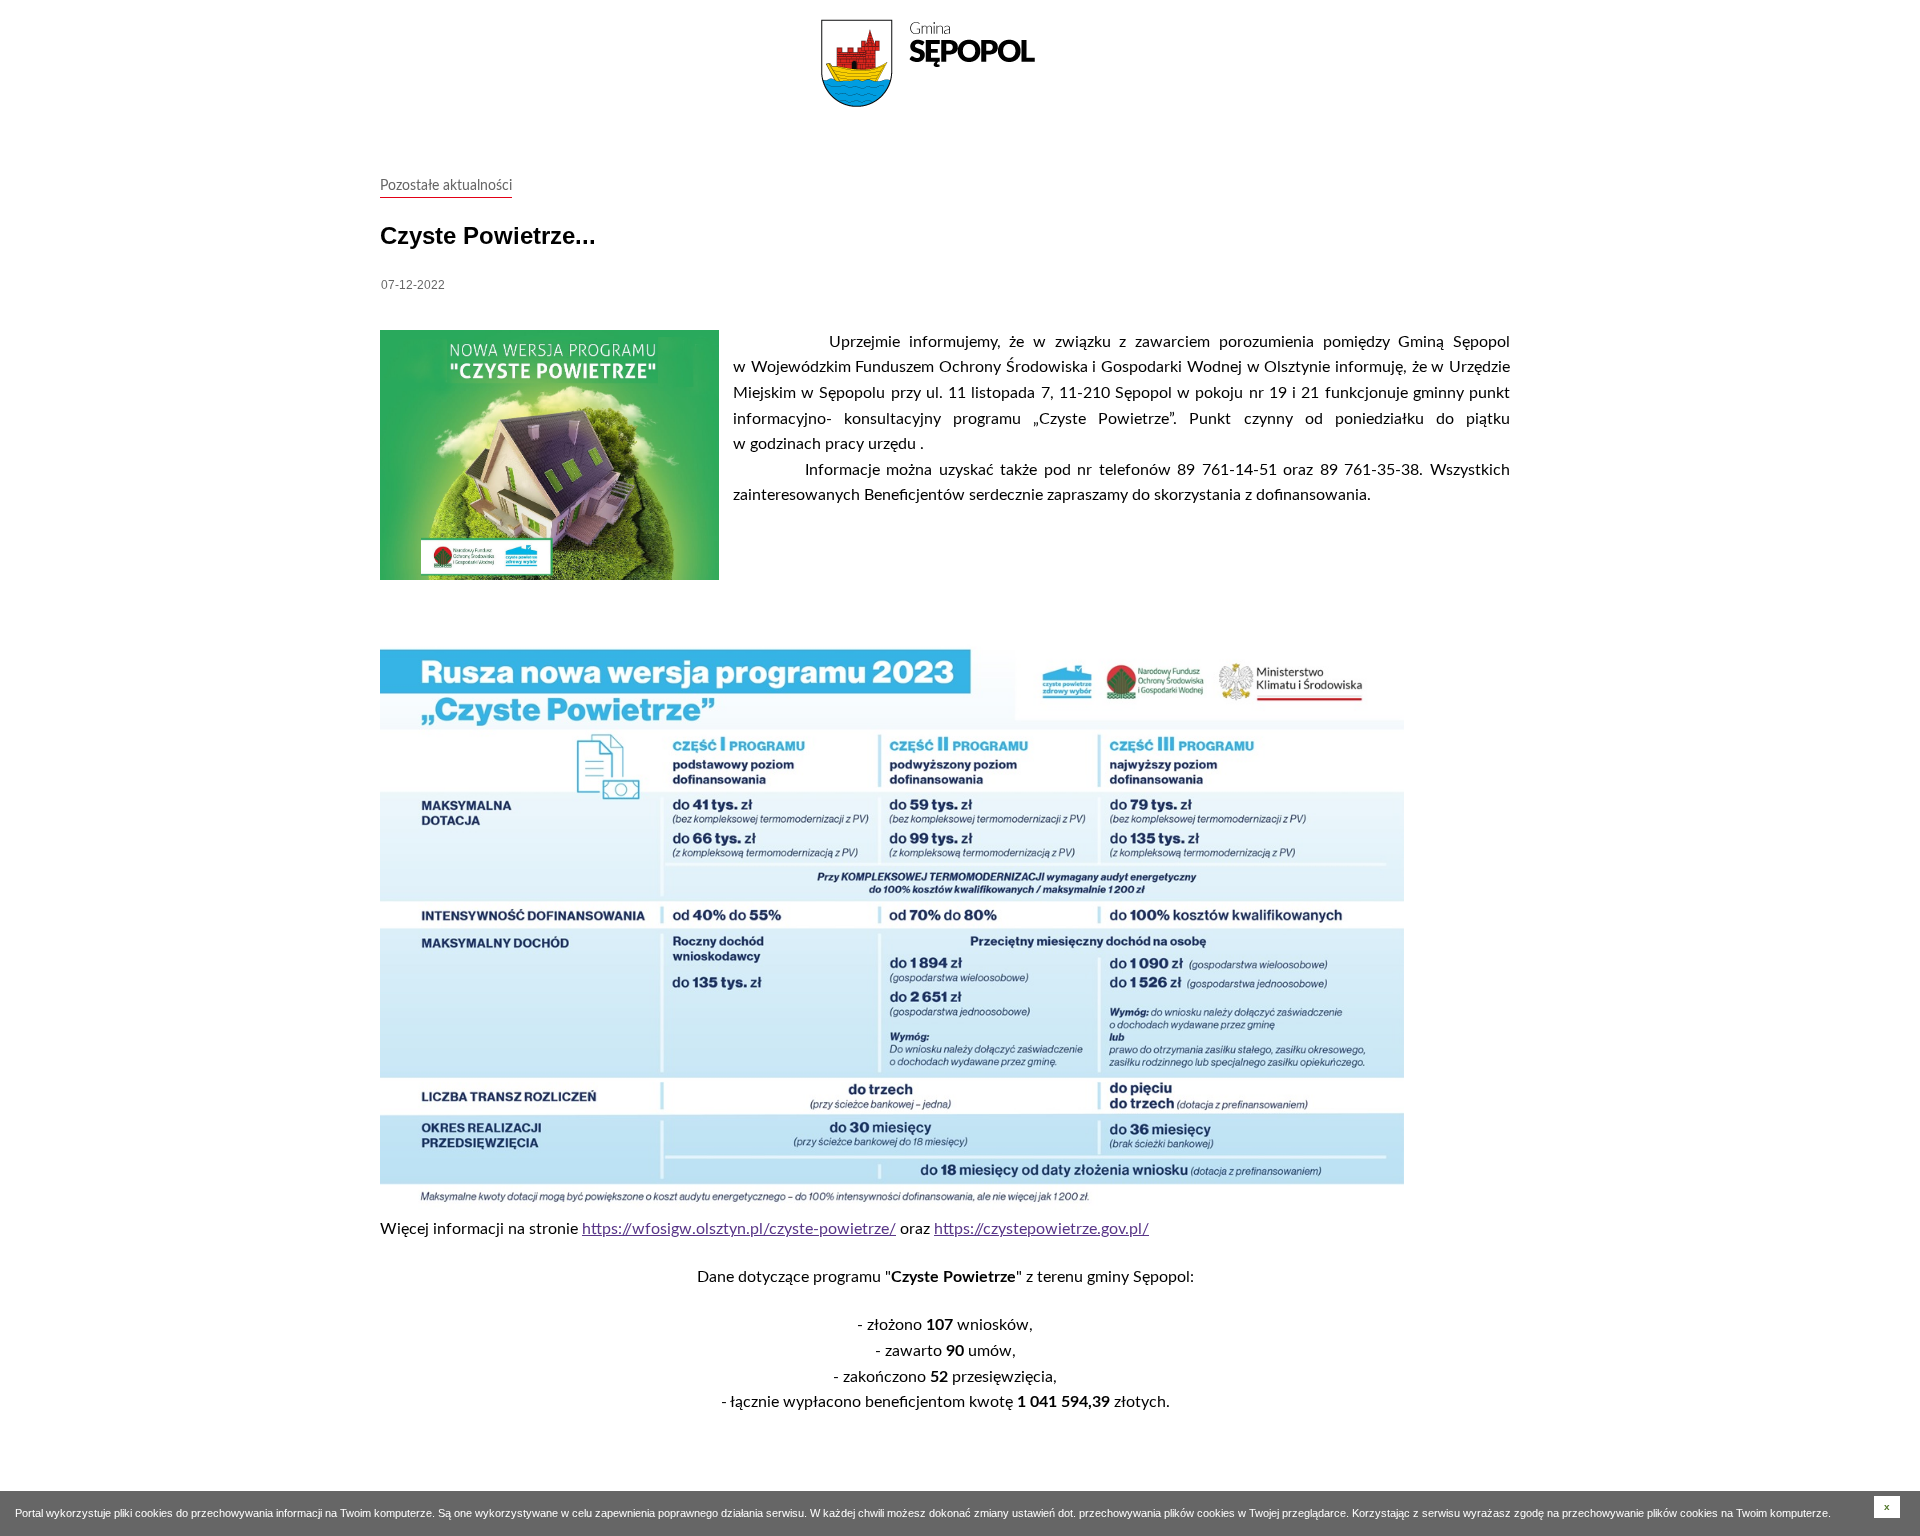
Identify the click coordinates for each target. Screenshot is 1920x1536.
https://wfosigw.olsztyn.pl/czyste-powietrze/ (739, 1229)
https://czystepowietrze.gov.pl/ (1041, 1229)
